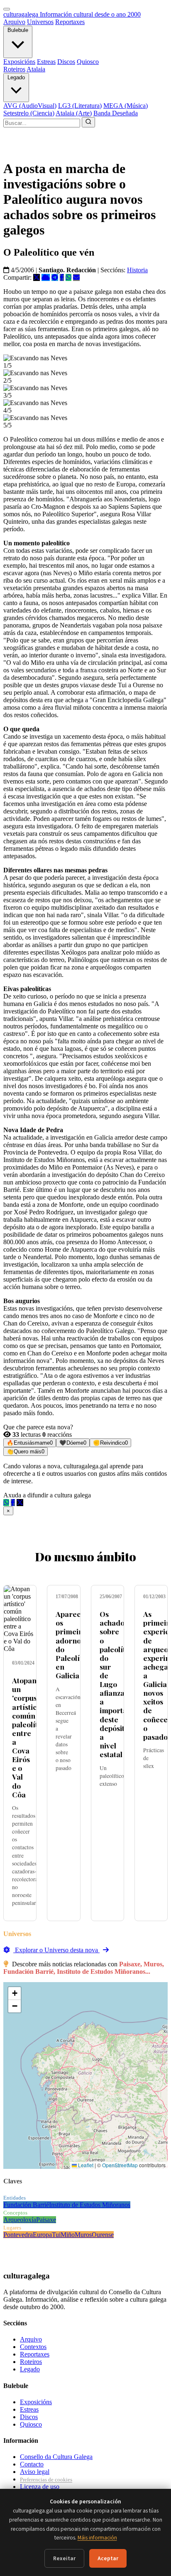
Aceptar (108, 2558)
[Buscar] (88, 122)
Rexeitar (64, 2558)
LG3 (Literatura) (80, 106)
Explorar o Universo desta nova (56, 1950)
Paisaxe (46, 2220)
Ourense (103, 2235)
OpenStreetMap (120, 2165)
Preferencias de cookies (46, 2480)
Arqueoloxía (20, 2220)
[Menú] (7, 9)
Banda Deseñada (116, 113)
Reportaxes (70, 22)
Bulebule (18, 30)
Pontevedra (18, 2235)
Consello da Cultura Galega (56, 2457)
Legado (16, 77)
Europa (42, 2235)
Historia (137, 270)
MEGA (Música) (126, 106)
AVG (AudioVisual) (30, 106)
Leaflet (85, 2165)
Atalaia (36, 69)
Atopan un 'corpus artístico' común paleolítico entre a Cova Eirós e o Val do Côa (30, 1737)
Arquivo (14, 22)
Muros (83, 2235)
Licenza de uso (40, 2487)
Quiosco (88, 62)
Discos (66, 62)
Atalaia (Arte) (74, 113)
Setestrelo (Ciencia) (29, 113)
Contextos (33, 2347)
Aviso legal (35, 2472)
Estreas (46, 62)
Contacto (32, 2464)
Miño (68, 2235)
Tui (56, 2235)
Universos (40, 22)
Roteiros (14, 69)
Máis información (97, 2538)
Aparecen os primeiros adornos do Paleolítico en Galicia (74, 1644)
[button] (15, 1994)
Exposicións (19, 62)
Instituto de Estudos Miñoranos (90, 2205)
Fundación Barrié (26, 2205)
